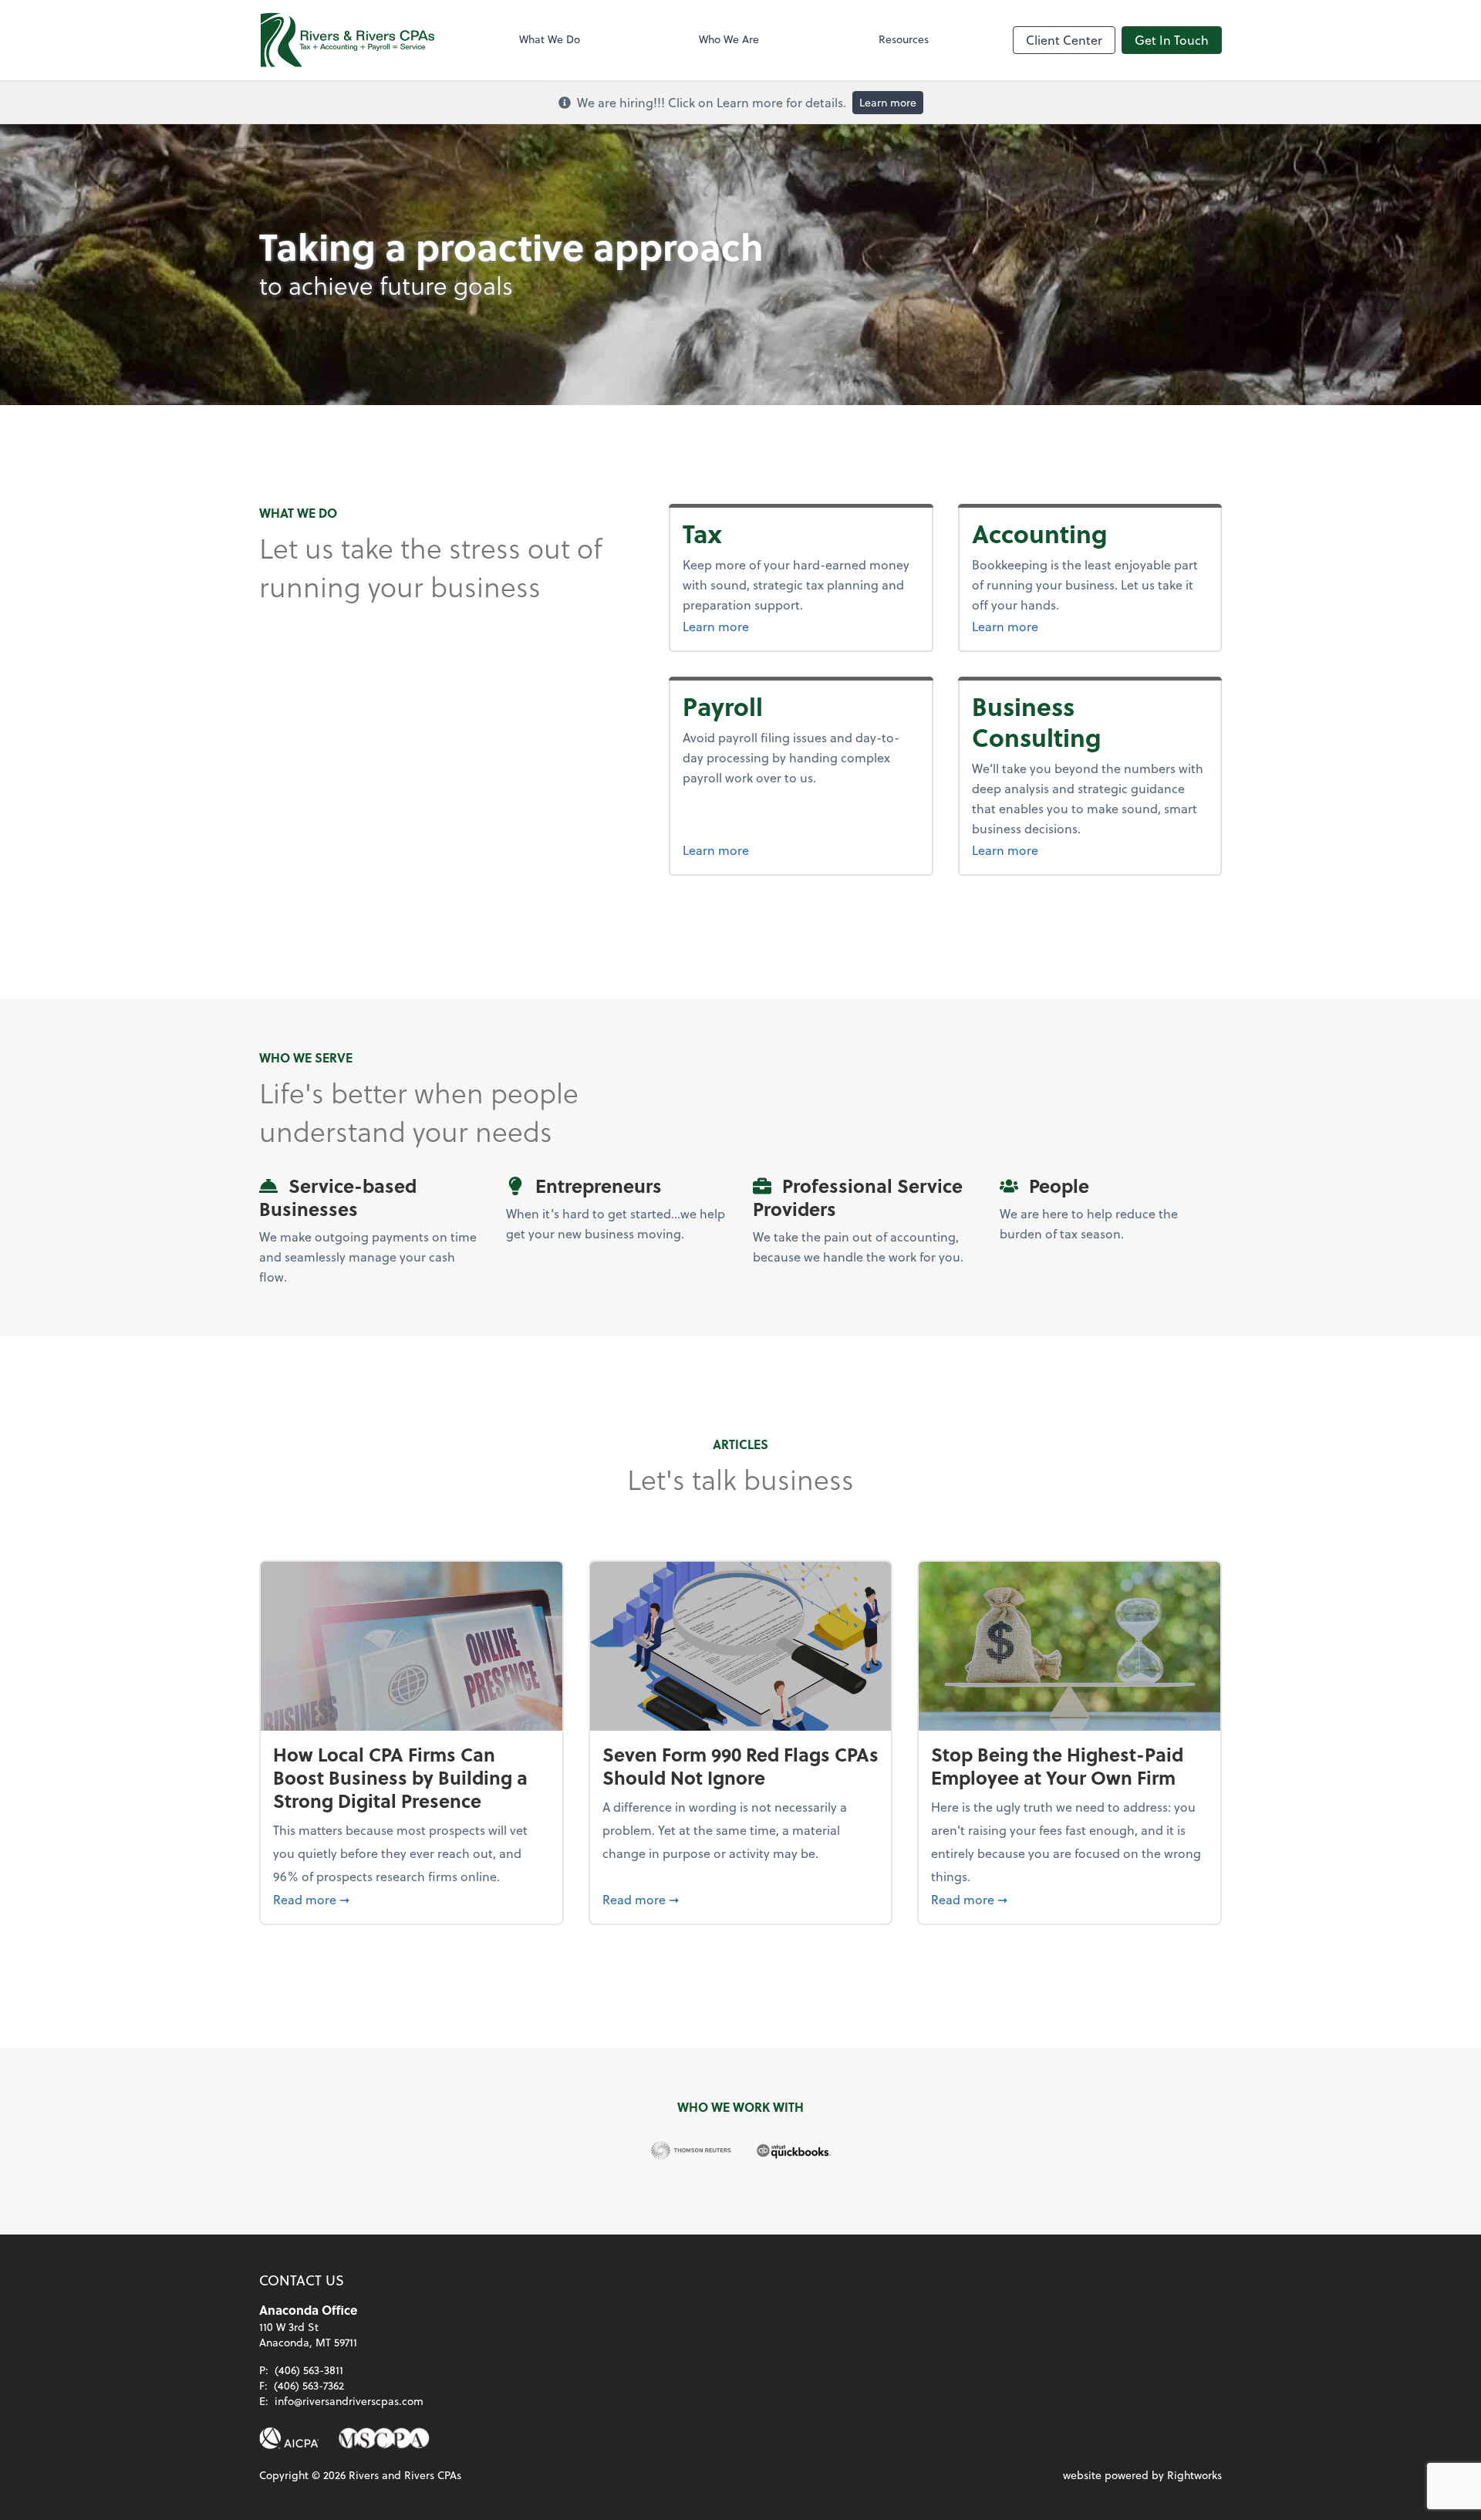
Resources (904, 39)
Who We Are (729, 39)
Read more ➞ (412, 1899)
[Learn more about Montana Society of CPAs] (384, 2438)
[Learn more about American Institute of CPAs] (289, 2438)
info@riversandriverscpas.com (349, 2401)
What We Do (550, 39)
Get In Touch (1172, 40)
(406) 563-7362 (309, 2385)
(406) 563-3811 (309, 2370)
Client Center (1064, 40)
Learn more (888, 102)
